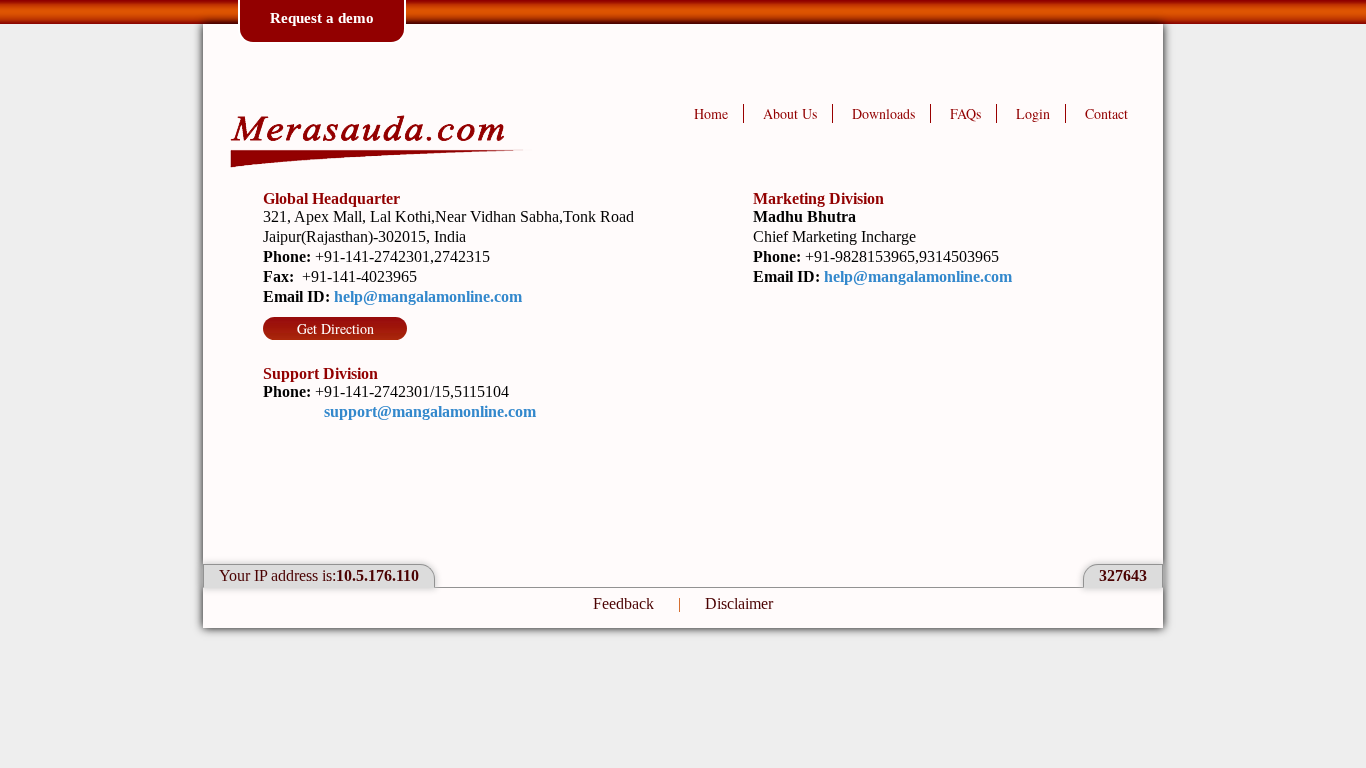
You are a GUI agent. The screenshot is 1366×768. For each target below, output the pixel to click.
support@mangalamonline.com (430, 411)
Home (711, 113)
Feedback (623, 603)
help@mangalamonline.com (428, 296)
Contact (1106, 113)
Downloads (883, 113)
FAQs (965, 113)
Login (1033, 113)
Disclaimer (739, 603)
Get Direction (335, 328)
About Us (790, 113)
